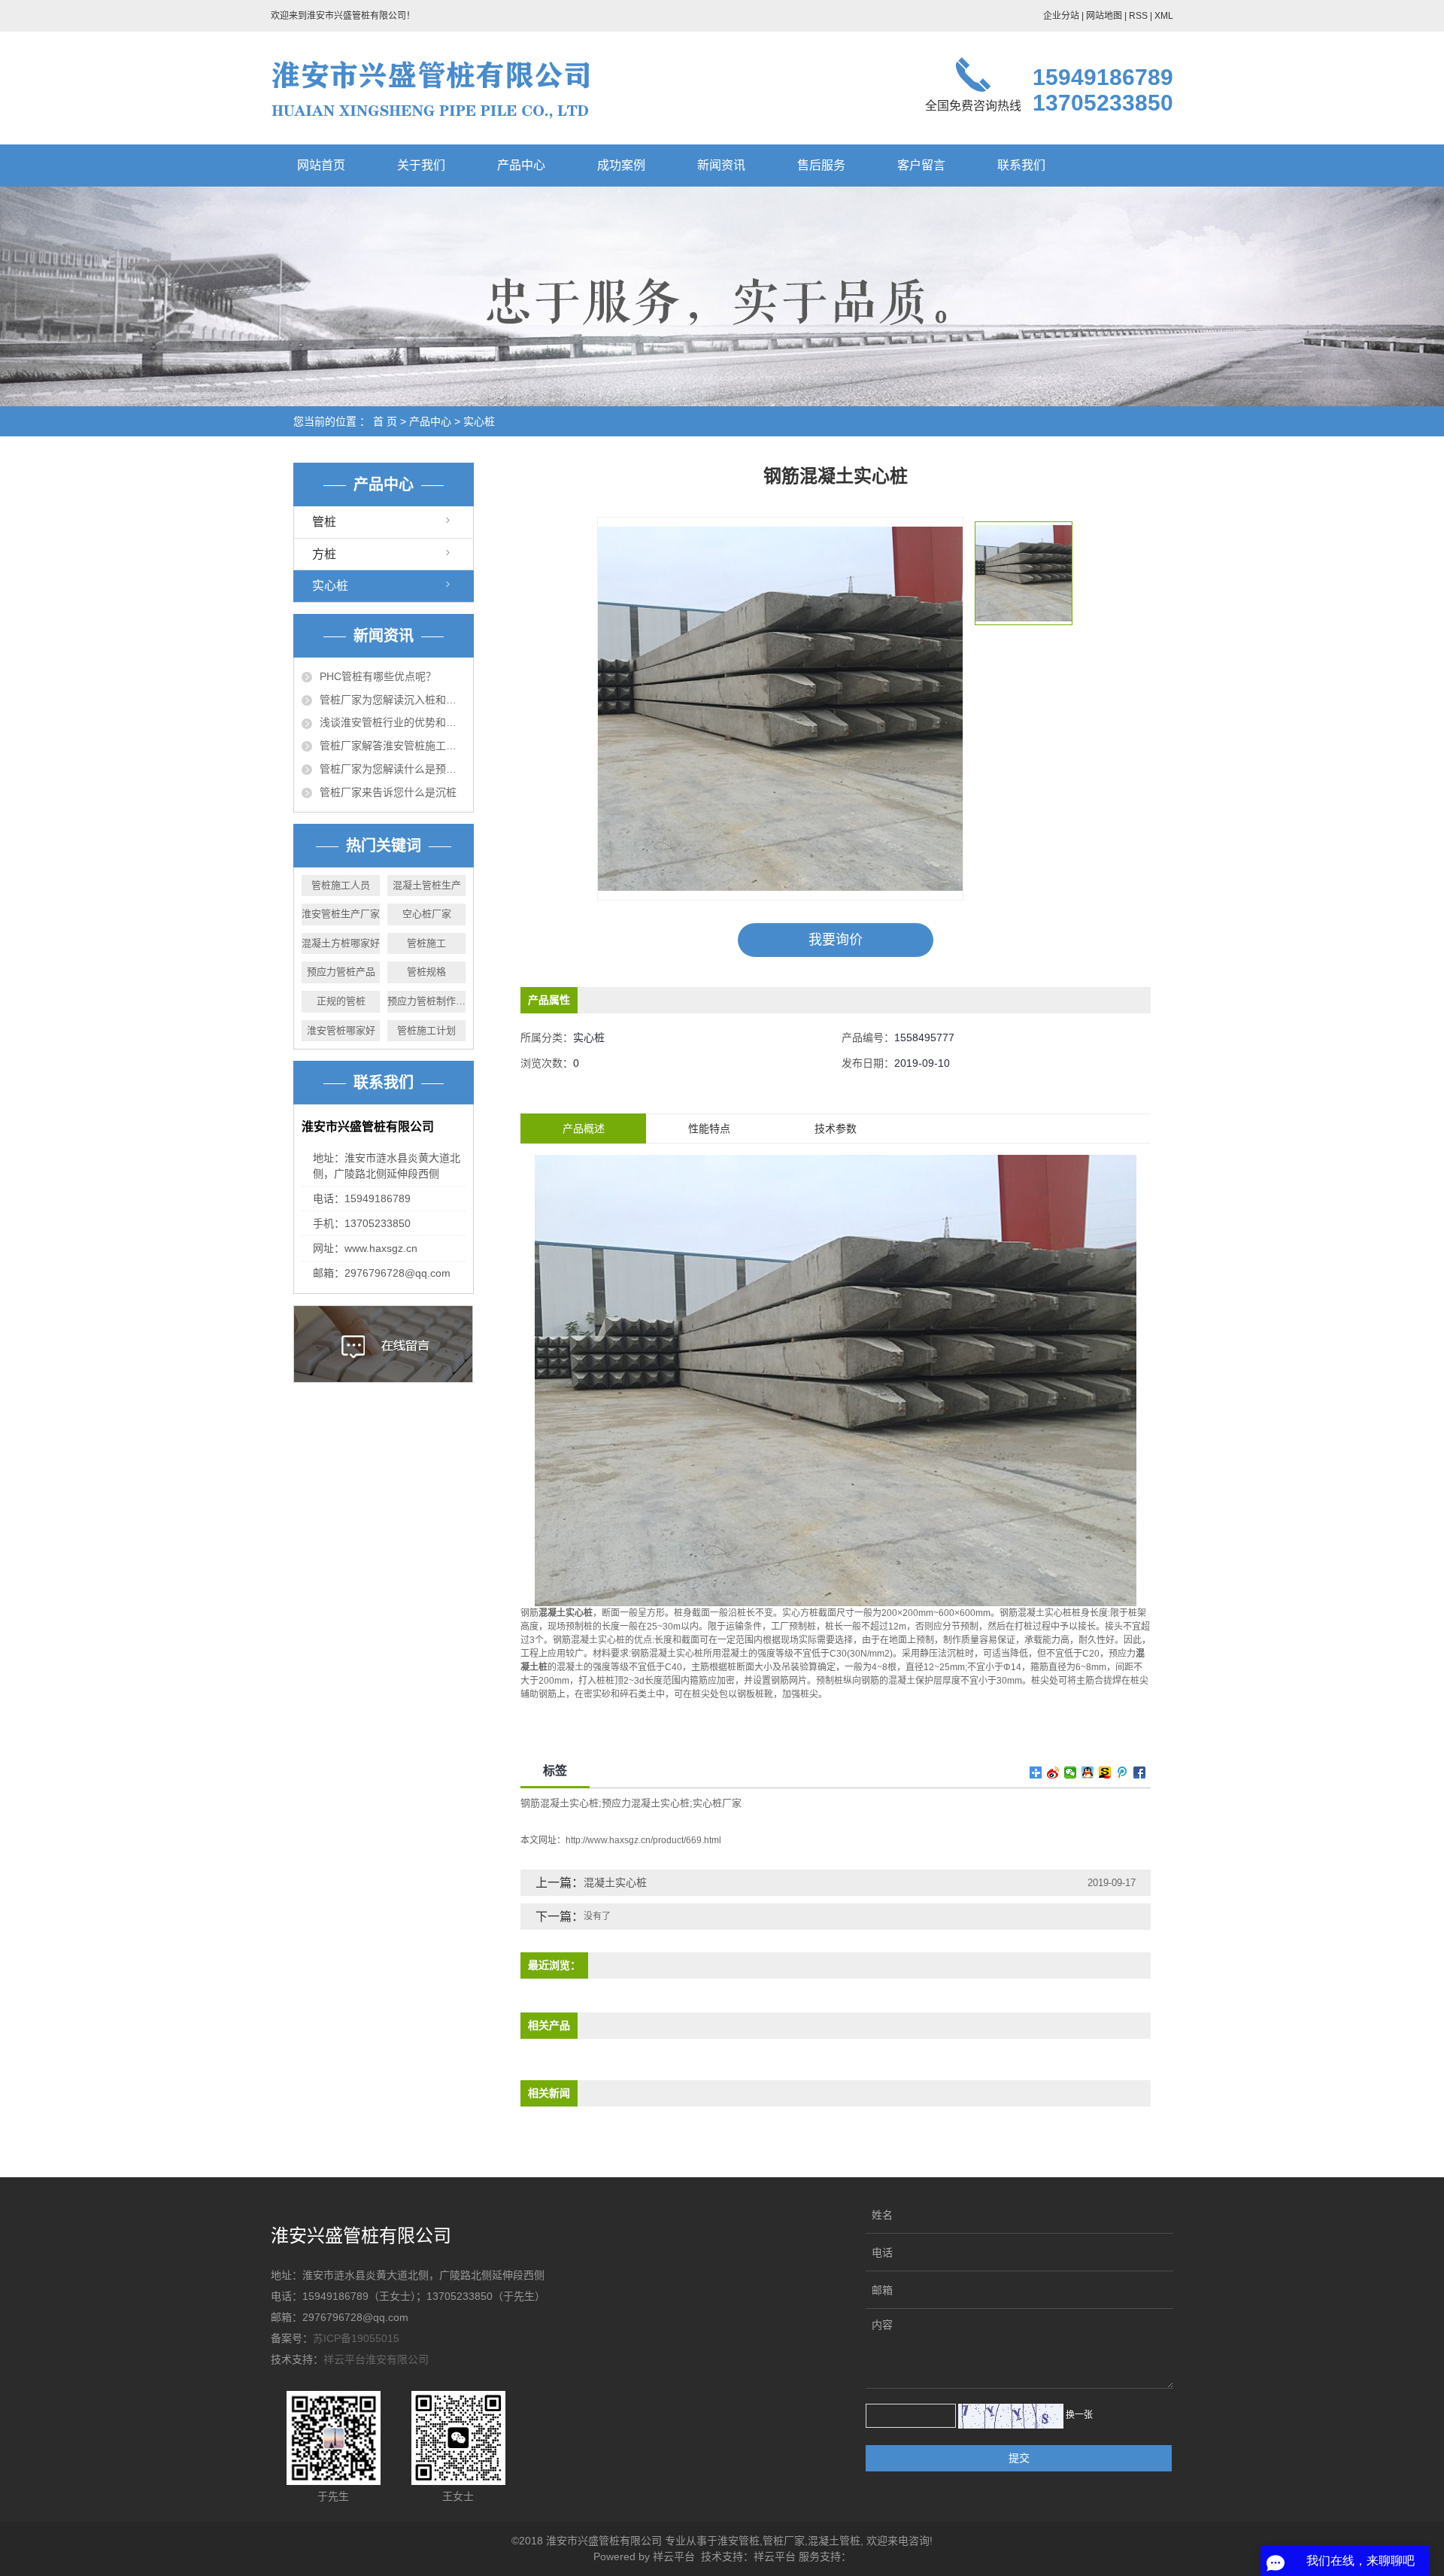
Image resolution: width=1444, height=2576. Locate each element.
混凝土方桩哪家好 (341, 943)
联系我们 (1021, 165)
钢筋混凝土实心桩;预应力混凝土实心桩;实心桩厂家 (631, 1803)
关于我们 (421, 165)
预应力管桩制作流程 (426, 1001)
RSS (1138, 16)
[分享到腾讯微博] (1122, 1773)
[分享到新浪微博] (1053, 1773)
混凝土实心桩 (615, 1882)
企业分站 (1061, 16)
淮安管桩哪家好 (341, 1030)
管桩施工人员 (341, 885)
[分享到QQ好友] (1088, 1773)
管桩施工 (426, 943)
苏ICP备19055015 (356, 2338)
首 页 (385, 421)
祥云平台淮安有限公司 (376, 2359)
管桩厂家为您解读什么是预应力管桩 (393, 769)
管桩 (324, 522)
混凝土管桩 (834, 2541)
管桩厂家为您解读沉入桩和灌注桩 (393, 700)
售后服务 (821, 165)
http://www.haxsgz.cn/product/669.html (643, 1840)
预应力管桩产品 (341, 972)
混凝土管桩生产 (427, 885)
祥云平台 (674, 2556)
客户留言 (921, 165)
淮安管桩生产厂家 (341, 914)
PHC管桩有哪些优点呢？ (378, 676)
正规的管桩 (341, 1001)
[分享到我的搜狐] (1105, 1773)
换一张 (1079, 2415)
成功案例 (621, 165)
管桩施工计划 (426, 1030)
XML (1164, 16)
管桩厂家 (784, 2541)
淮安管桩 (739, 2541)
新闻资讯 (721, 165)
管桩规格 (426, 972)
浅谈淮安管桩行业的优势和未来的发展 (393, 722)
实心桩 (479, 421)
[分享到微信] (1071, 1773)
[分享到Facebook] (1140, 1773)
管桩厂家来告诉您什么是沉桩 (388, 792)
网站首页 (321, 165)
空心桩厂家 (427, 914)
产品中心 (521, 165)
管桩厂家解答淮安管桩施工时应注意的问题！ (393, 746)
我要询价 (836, 940)
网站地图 (1104, 16)
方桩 (324, 554)
